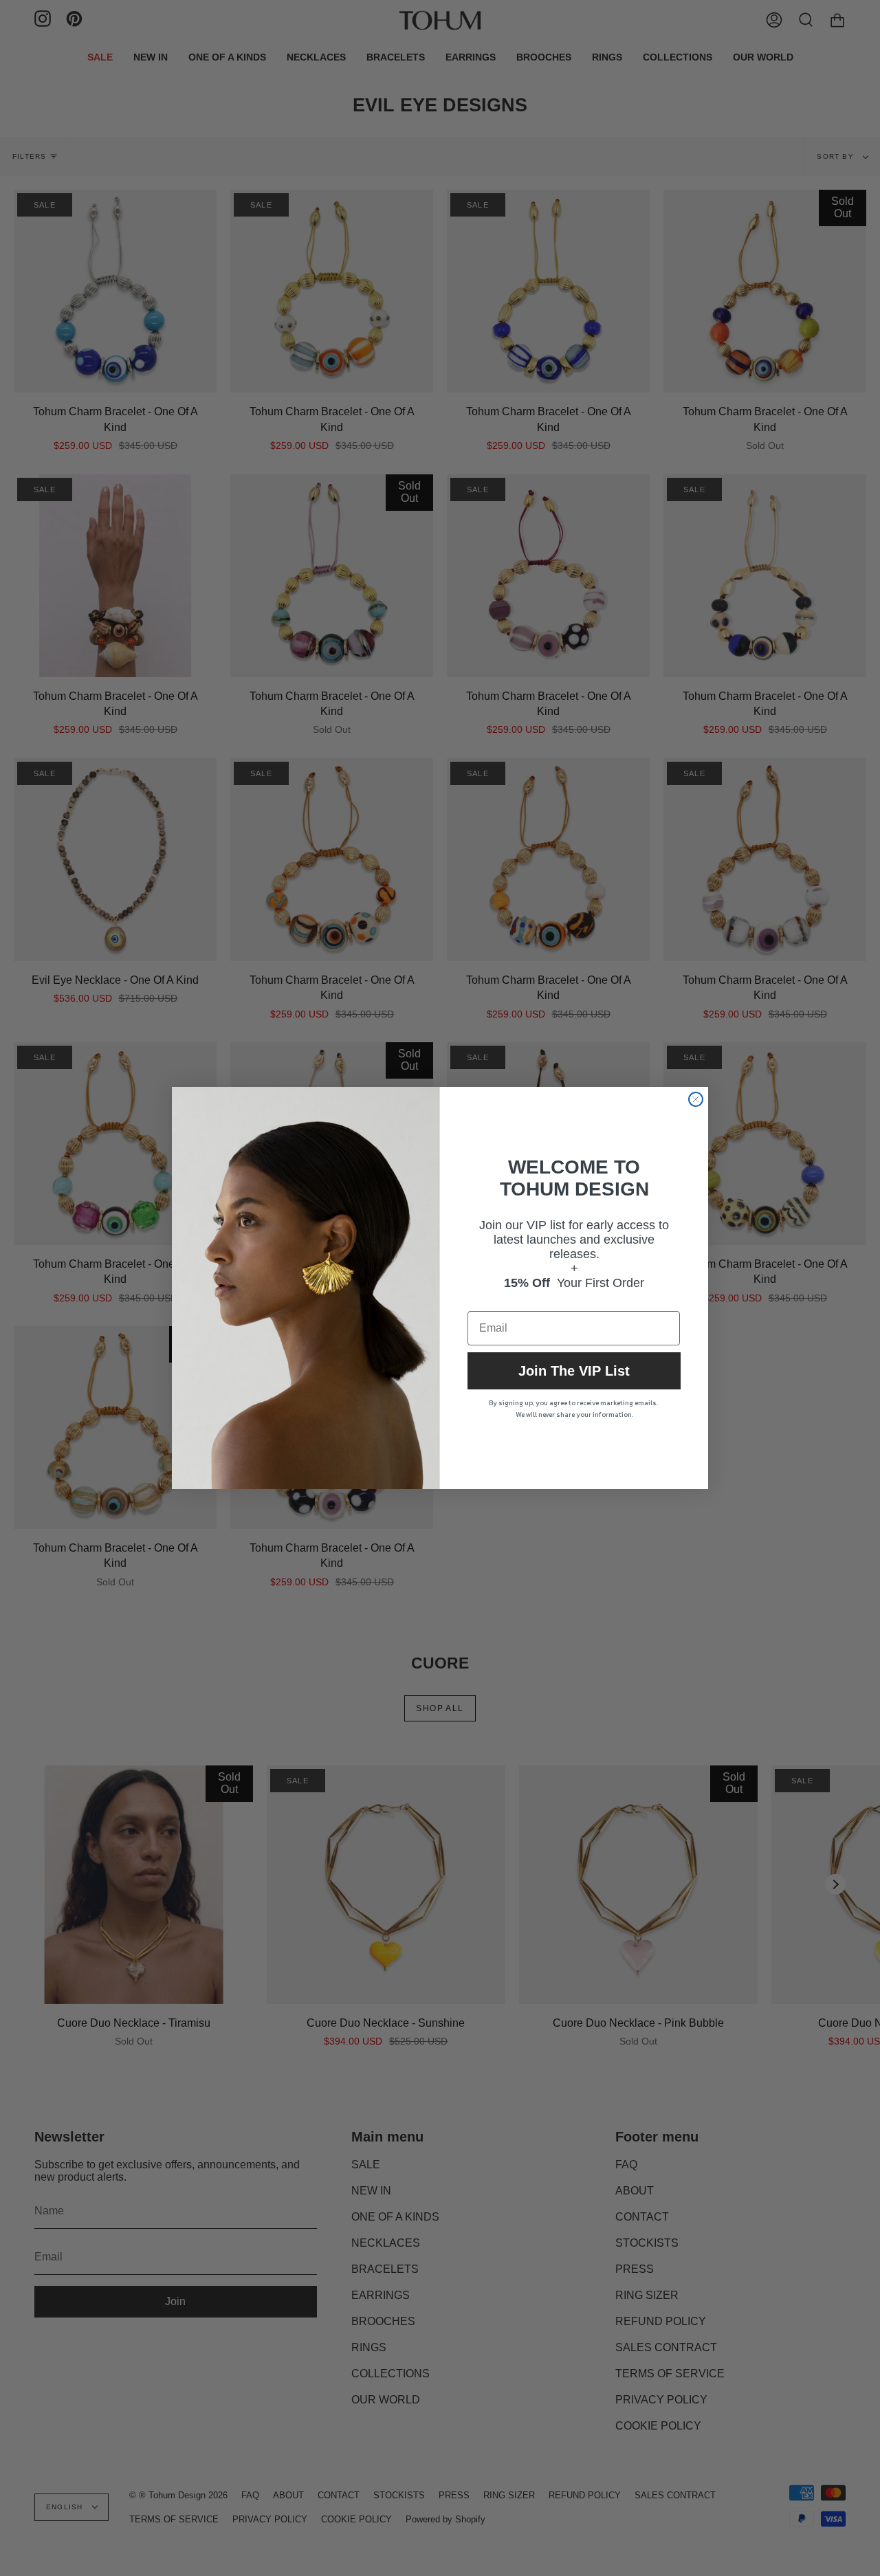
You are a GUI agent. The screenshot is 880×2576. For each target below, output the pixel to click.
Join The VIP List (574, 1371)
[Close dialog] (696, 1099)
